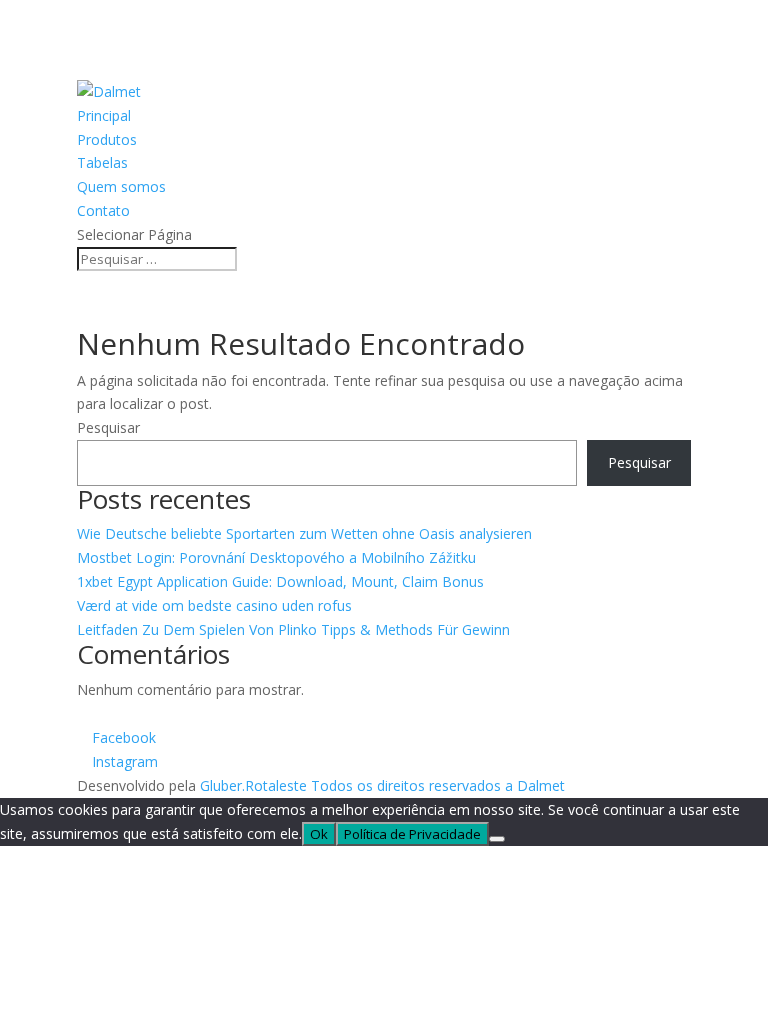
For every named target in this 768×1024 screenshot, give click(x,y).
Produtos (107, 139)
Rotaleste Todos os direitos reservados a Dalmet (405, 785)
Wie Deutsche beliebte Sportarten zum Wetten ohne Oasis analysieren (304, 533)
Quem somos (121, 186)
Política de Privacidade (412, 834)
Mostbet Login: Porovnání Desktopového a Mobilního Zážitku (276, 557)
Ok (319, 834)
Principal (104, 115)
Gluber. (222, 785)
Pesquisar (108, 427)
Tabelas (102, 162)
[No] (497, 839)
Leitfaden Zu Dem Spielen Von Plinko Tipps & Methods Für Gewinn (293, 629)
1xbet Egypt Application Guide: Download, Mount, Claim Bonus (280, 581)
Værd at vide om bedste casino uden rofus (214, 605)
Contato (103, 210)
